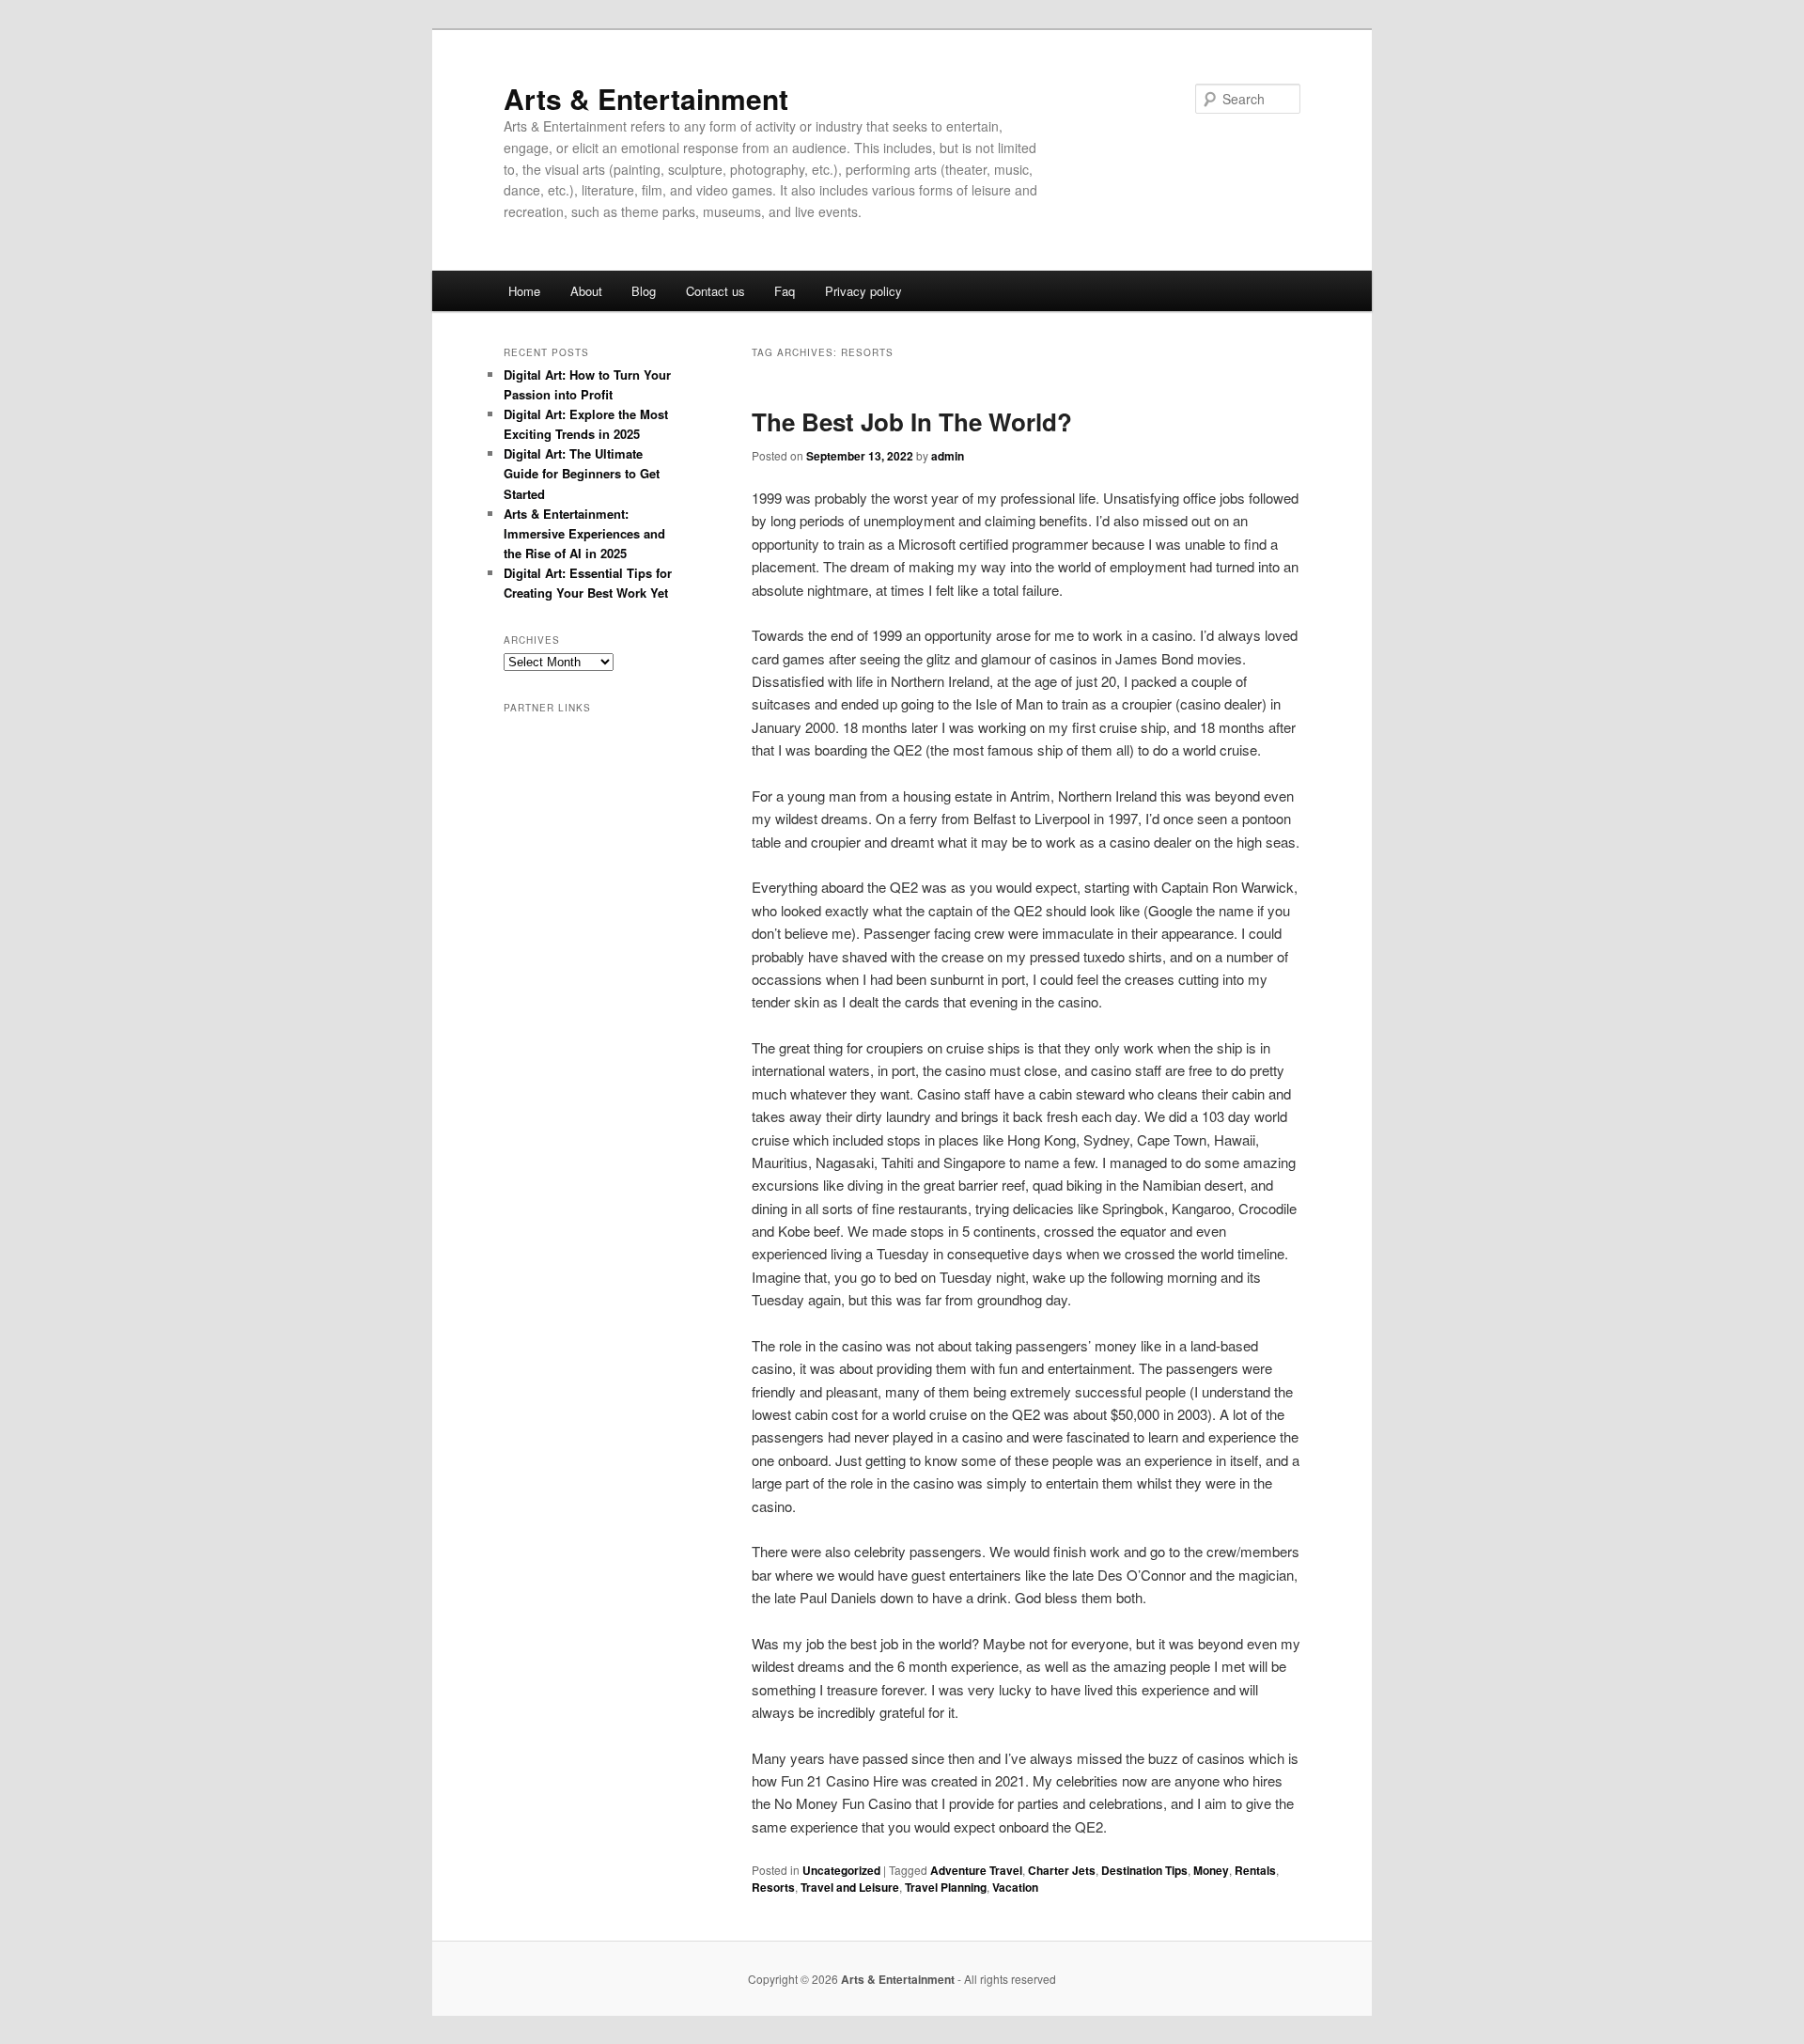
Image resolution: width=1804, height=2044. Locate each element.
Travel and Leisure (850, 1887)
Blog (644, 291)
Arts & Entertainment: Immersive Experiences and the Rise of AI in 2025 (584, 533)
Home (524, 291)
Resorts (773, 1887)
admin (948, 456)
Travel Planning (946, 1887)
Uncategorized (841, 1870)
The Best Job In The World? (912, 421)
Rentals (1255, 1870)
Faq (785, 291)
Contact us (715, 291)
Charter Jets (1062, 1870)
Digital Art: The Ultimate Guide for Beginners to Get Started (582, 473)
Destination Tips (1144, 1870)
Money (1211, 1870)
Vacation (1015, 1887)
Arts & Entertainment (646, 98)
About (586, 291)
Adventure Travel (976, 1870)
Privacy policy (863, 291)
